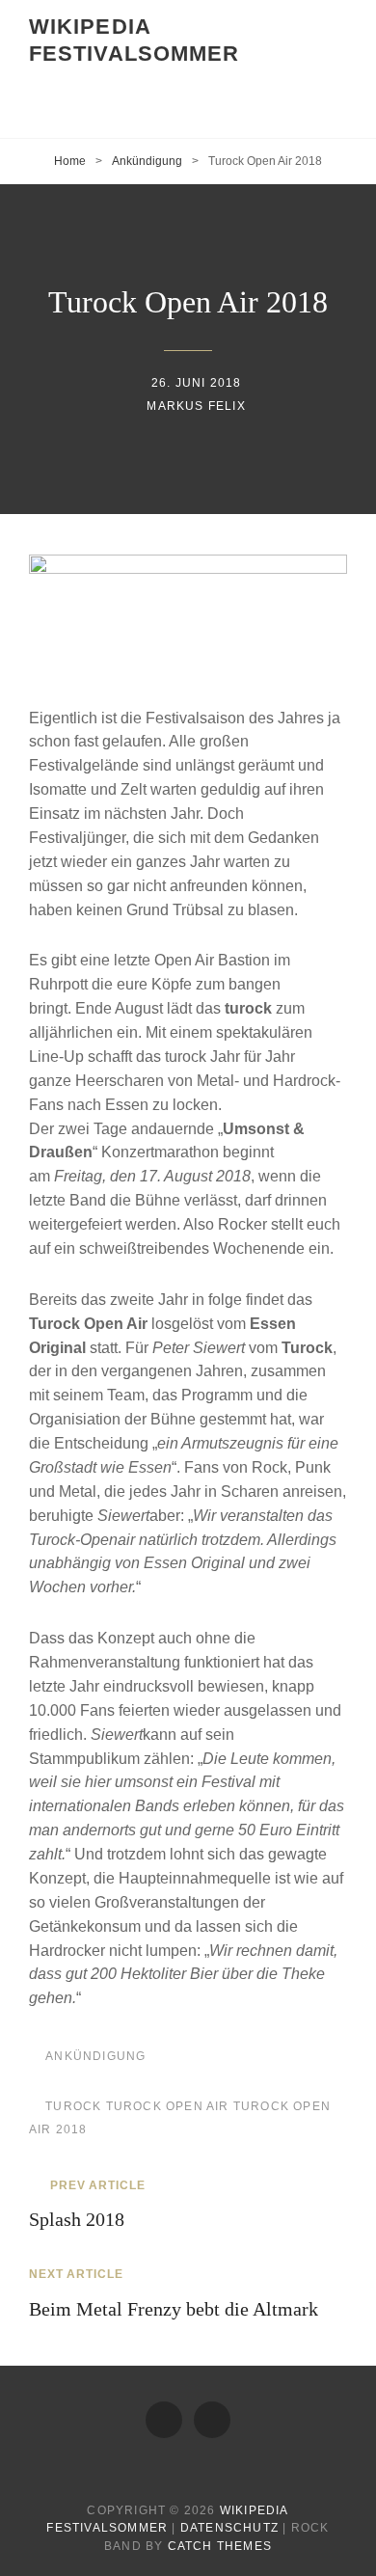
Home (70, 161)
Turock (73, 2106)
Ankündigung (147, 161)
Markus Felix (196, 406)
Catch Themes (220, 2546)
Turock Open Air (168, 2106)
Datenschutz (229, 2528)
